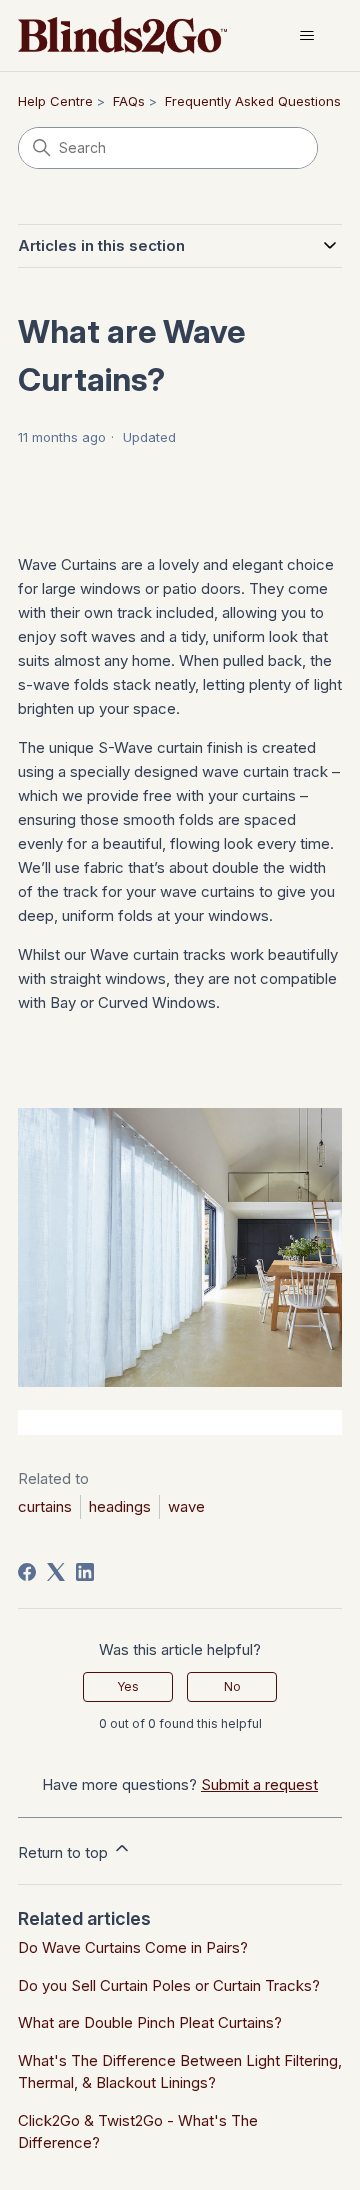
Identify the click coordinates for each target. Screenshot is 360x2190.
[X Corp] (56, 1572)
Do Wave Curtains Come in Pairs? (133, 1947)
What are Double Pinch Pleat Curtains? (150, 2022)
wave (186, 1506)
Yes (128, 1686)
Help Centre (55, 101)
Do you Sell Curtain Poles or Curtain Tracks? (169, 1985)
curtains (45, 1506)
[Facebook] (27, 1572)
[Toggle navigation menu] (306, 36)
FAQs (129, 101)
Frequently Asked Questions (253, 101)
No (232, 1686)
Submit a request (259, 1784)
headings (120, 1506)
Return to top (65, 1852)
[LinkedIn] (85, 1572)
